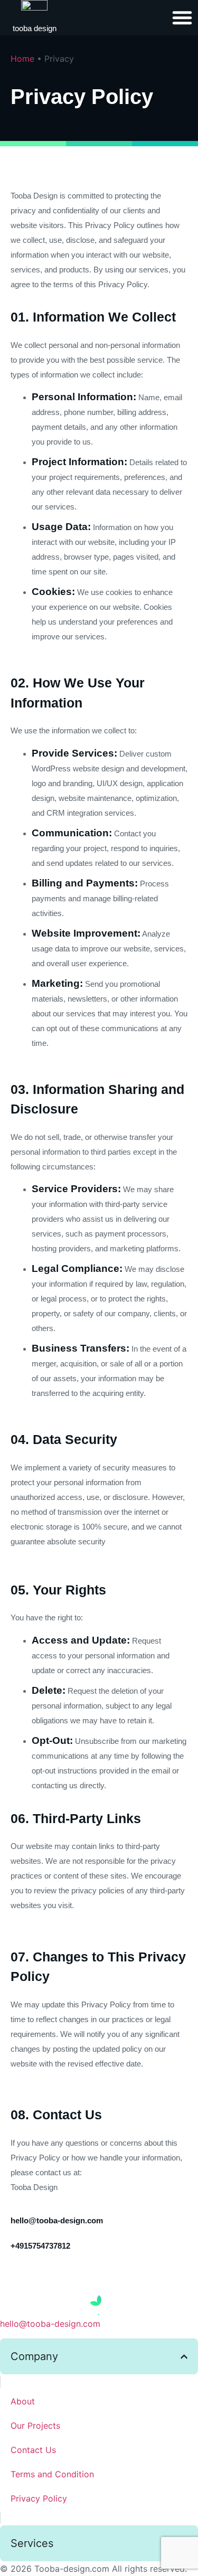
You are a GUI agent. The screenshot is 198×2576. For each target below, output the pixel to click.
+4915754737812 (40, 2246)
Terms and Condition (52, 2474)
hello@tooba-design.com (57, 2220)
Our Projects (35, 2426)
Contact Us (33, 2450)
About (23, 2401)
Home (22, 59)
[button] (182, 17)
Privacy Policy (39, 2498)
